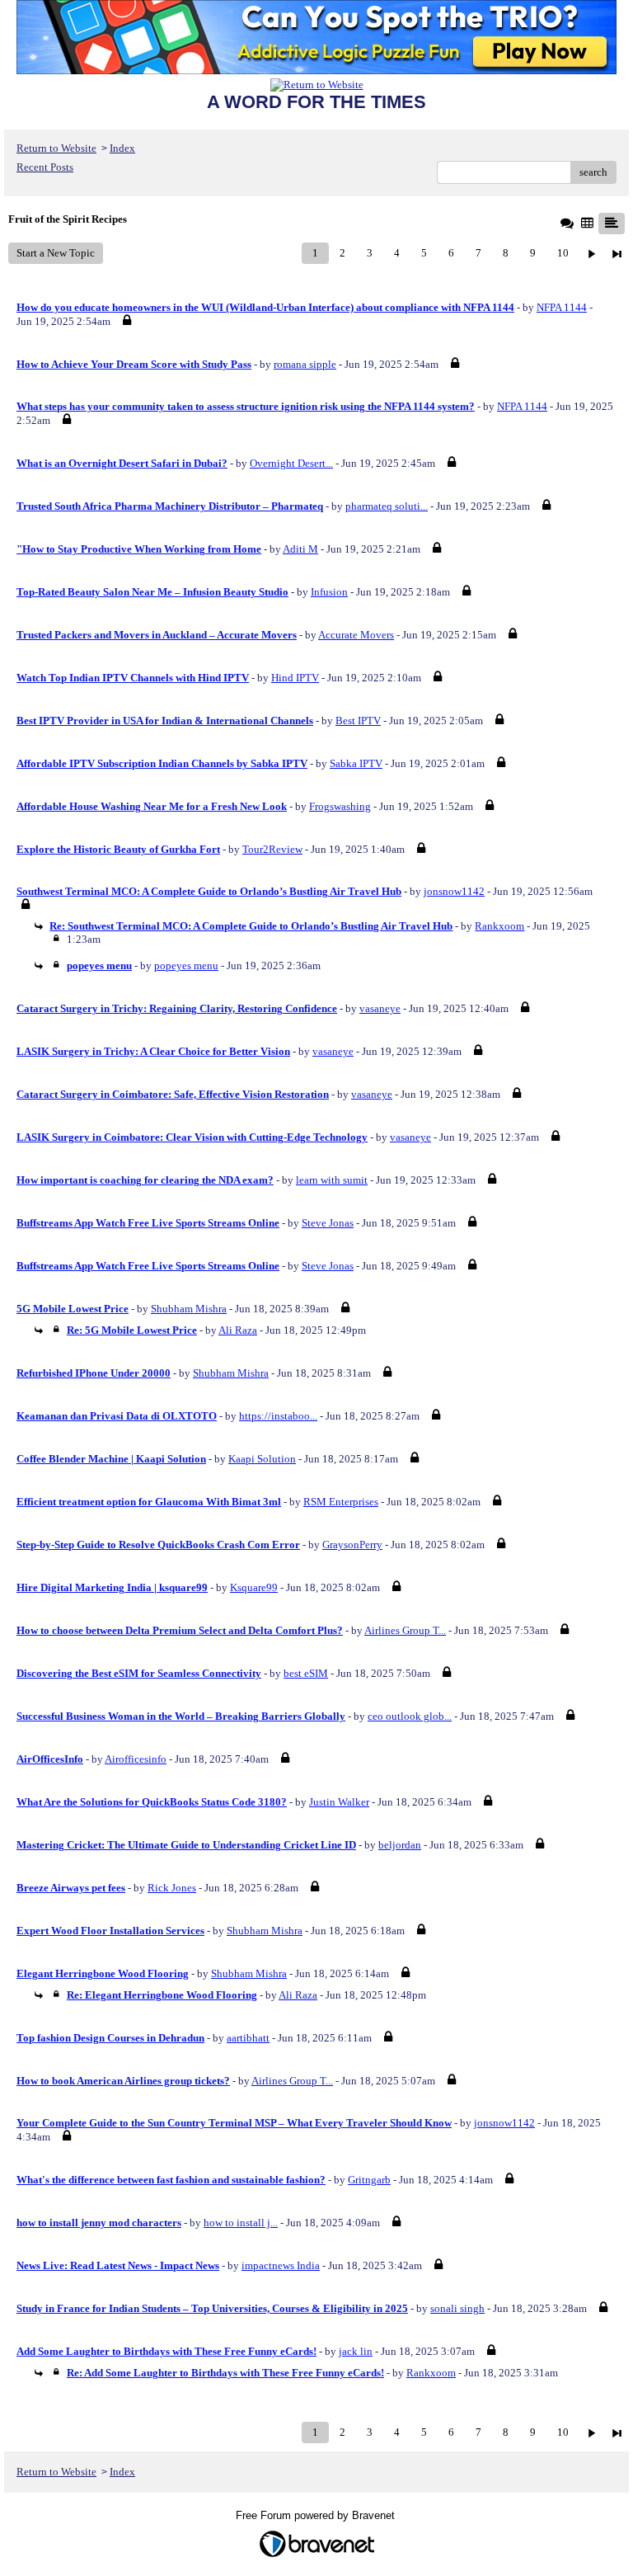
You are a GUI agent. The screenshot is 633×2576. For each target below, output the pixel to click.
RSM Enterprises (341, 1502)
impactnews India (281, 2265)
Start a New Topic (56, 253)
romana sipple (305, 364)
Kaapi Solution (262, 1459)
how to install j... (241, 2223)
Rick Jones (172, 1888)
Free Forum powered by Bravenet (317, 2515)
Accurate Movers (356, 635)
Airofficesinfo (136, 1759)
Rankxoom (499, 926)
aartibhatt (248, 2038)
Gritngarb (369, 2180)
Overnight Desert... (291, 463)
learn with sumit (332, 1180)
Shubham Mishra (189, 1309)
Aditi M (300, 549)
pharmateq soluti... (387, 506)
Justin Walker (339, 1802)
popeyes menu (186, 965)
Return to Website (56, 148)
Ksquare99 (254, 1587)
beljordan (400, 1845)
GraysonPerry (352, 1545)
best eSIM (306, 1673)
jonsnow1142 (454, 891)
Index (122, 148)
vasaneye (380, 1008)
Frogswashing (340, 806)
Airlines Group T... (405, 1630)
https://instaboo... (278, 1416)
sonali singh (457, 2308)
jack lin (356, 2351)
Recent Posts (45, 167)
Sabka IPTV (356, 763)
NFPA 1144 (562, 307)
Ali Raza (238, 1330)
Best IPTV (358, 721)
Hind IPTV (295, 678)
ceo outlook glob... (410, 1716)
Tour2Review (272, 849)
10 (563, 253)
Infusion (329, 592)
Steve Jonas (328, 1223)
